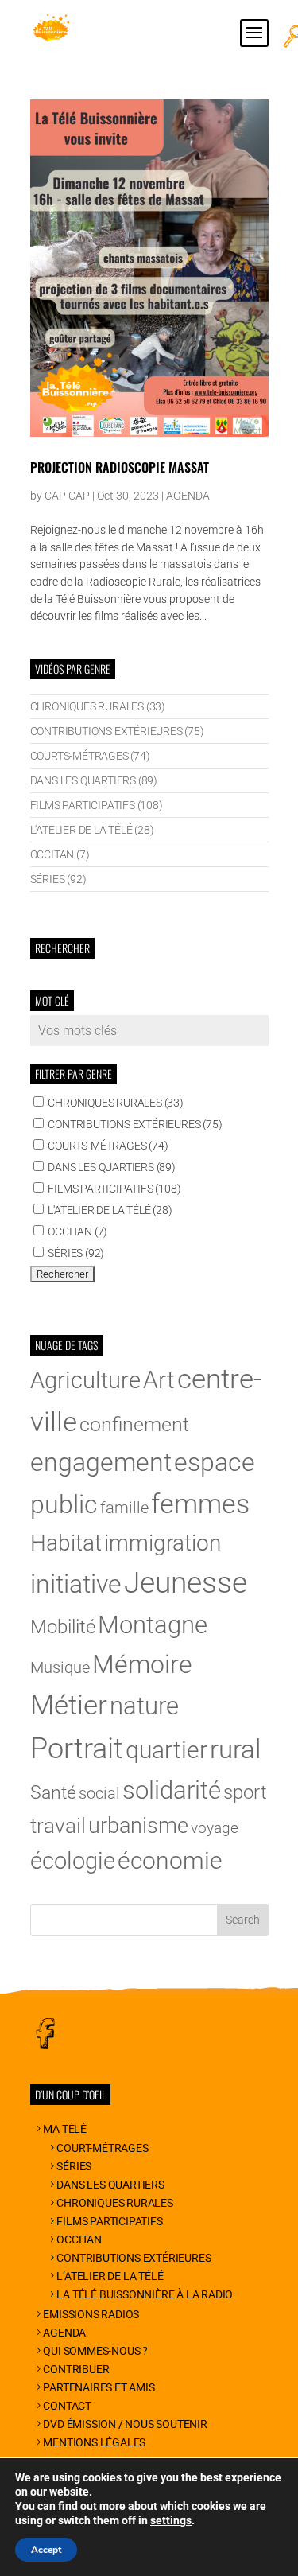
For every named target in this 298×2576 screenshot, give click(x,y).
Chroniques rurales (114, 2203)
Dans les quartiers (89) (94, 780)
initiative (76, 1584)
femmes (200, 1504)
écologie (73, 1861)
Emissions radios (91, 2314)
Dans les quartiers (110, 2185)
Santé (53, 1793)
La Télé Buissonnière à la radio (145, 2294)
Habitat (66, 1543)
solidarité (172, 1790)
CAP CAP (67, 496)
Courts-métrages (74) (90, 756)
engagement (101, 1462)
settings (171, 2520)
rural (235, 1749)
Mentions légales (94, 2442)
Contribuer (76, 2369)
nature (144, 1706)
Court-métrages (102, 2148)
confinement (134, 1424)
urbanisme (138, 1826)
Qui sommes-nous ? (95, 2351)
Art (159, 1380)
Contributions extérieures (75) (117, 731)
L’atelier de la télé (110, 2276)
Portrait (77, 1749)
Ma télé (65, 2129)
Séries (74, 2166)
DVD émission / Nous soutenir (125, 2424)
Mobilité (63, 1627)
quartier (166, 1750)
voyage (215, 1828)
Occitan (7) (60, 854)
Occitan (79, 2239)
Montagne (153, 1625)
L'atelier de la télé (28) (92, 830)
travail (58, 1826)
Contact (67, 2406)
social (99, 1794)
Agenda (64, 2333)
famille (124, 1508)
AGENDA (188, 496)
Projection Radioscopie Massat (120, 467)
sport (245, 1792)
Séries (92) (58, 879)
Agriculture (85, 1380)
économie (170, 1860)
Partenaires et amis (99, 2387)
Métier (69, 1705)
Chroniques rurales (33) (98, 706)
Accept (46, 2550)
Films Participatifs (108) (97, 805)
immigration (163, 1543)
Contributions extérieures (134, 2258)
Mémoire (142, 1664)
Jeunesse (186, 1582)
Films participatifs (109, 2221)
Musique (60, 1667)
